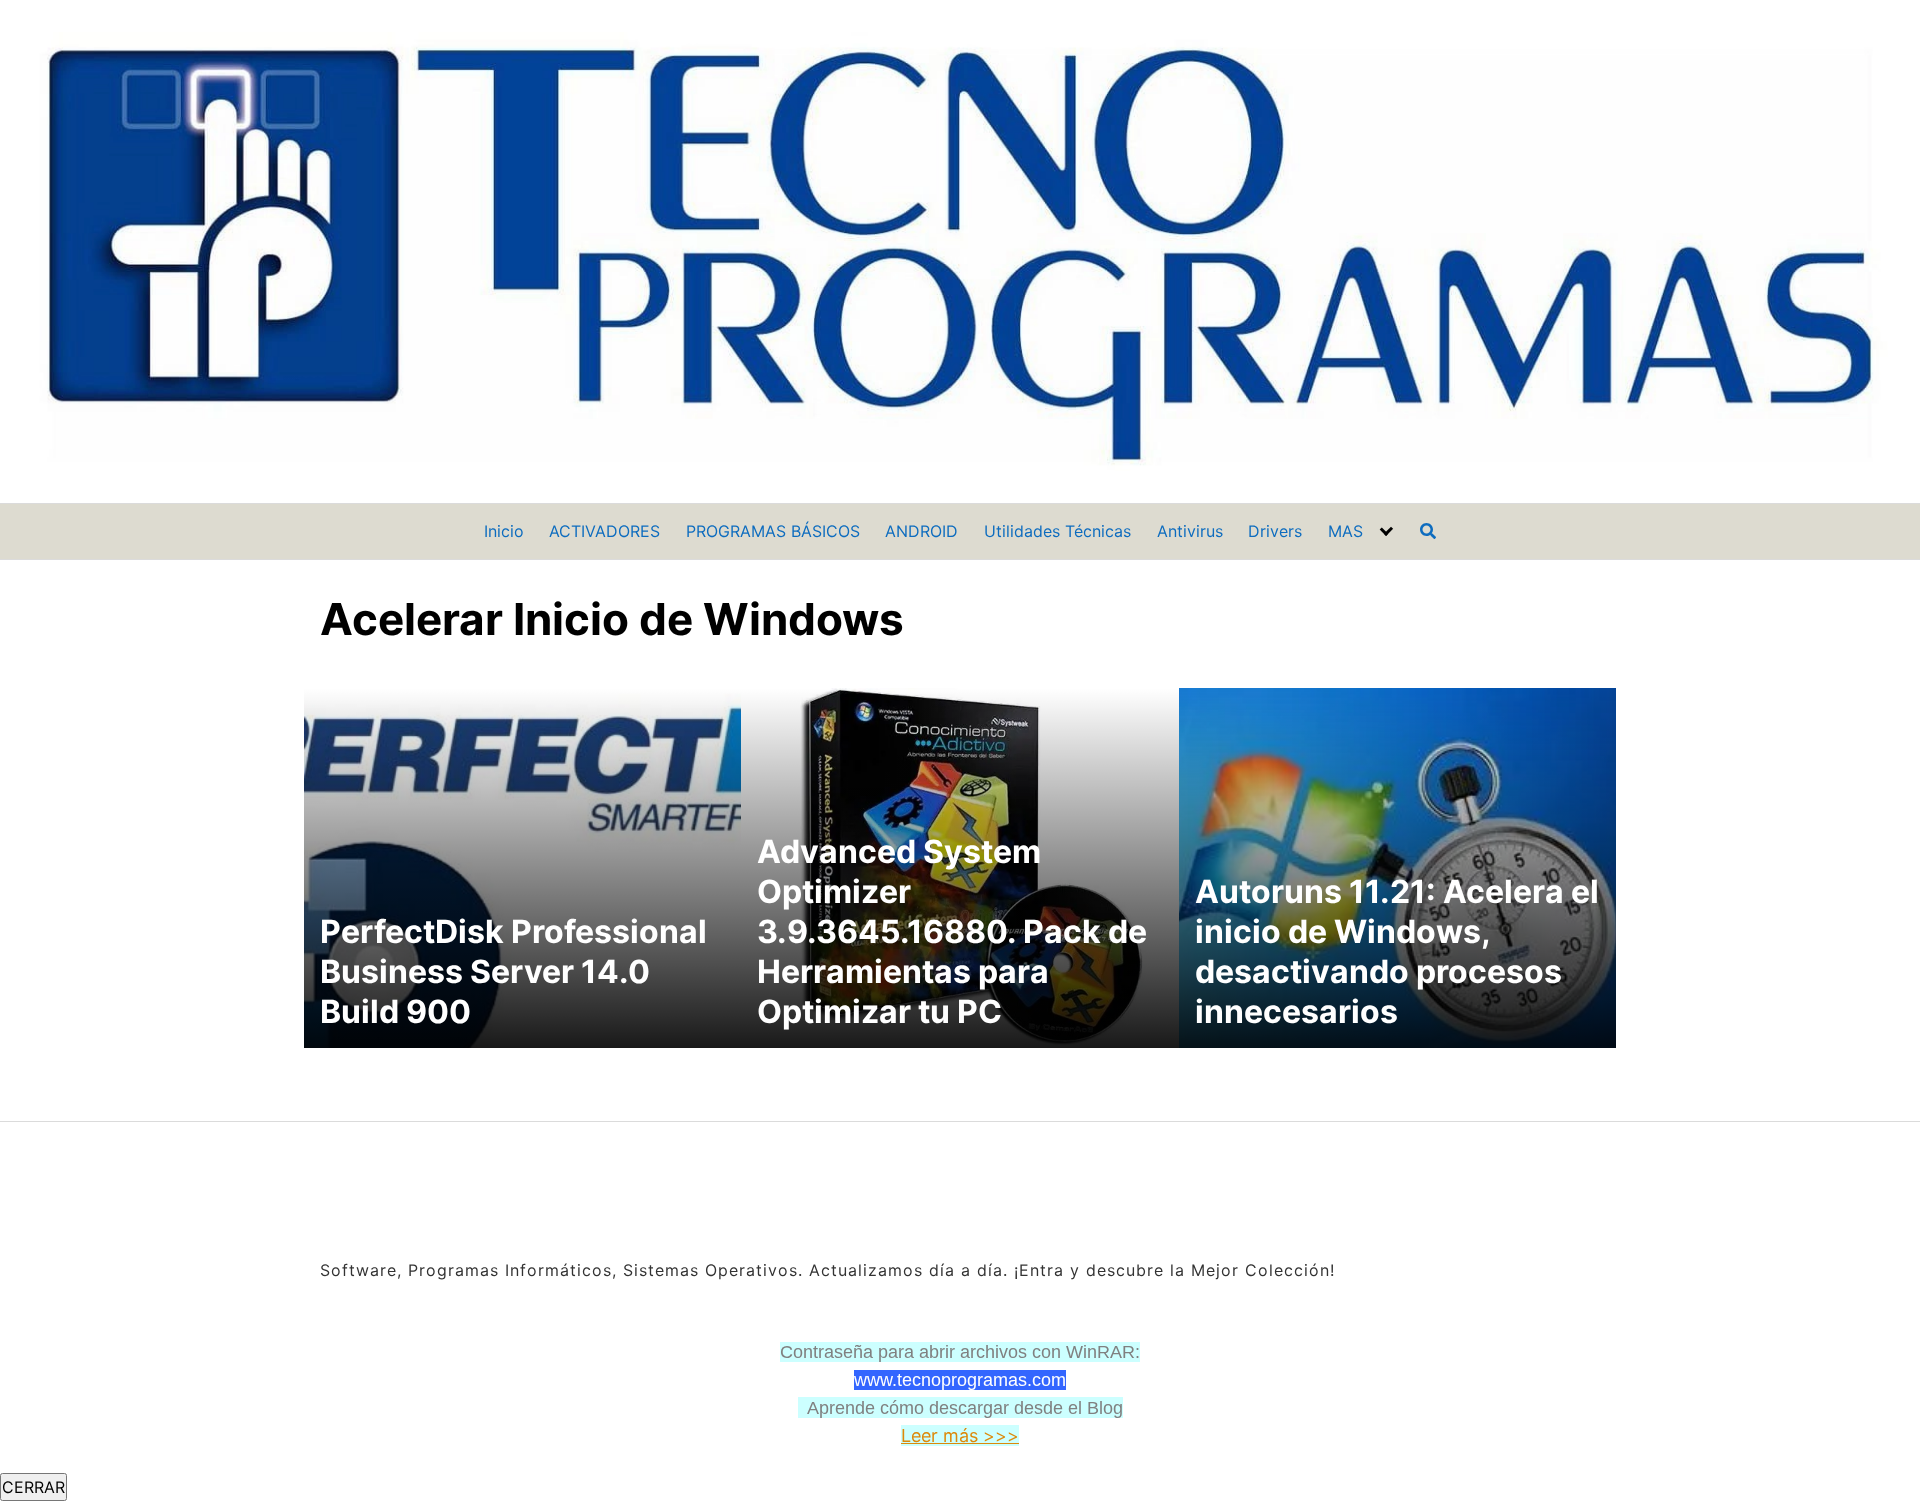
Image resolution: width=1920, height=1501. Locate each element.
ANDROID (921, 531)
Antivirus (1190, 531)
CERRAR (33, 1487)
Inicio (504, 531)
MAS (1345, 531)
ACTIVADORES (604, 531)
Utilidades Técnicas (1057, 531)
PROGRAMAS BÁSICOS (773, 531)
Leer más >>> (960, 1435)
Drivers (1275, 531)
